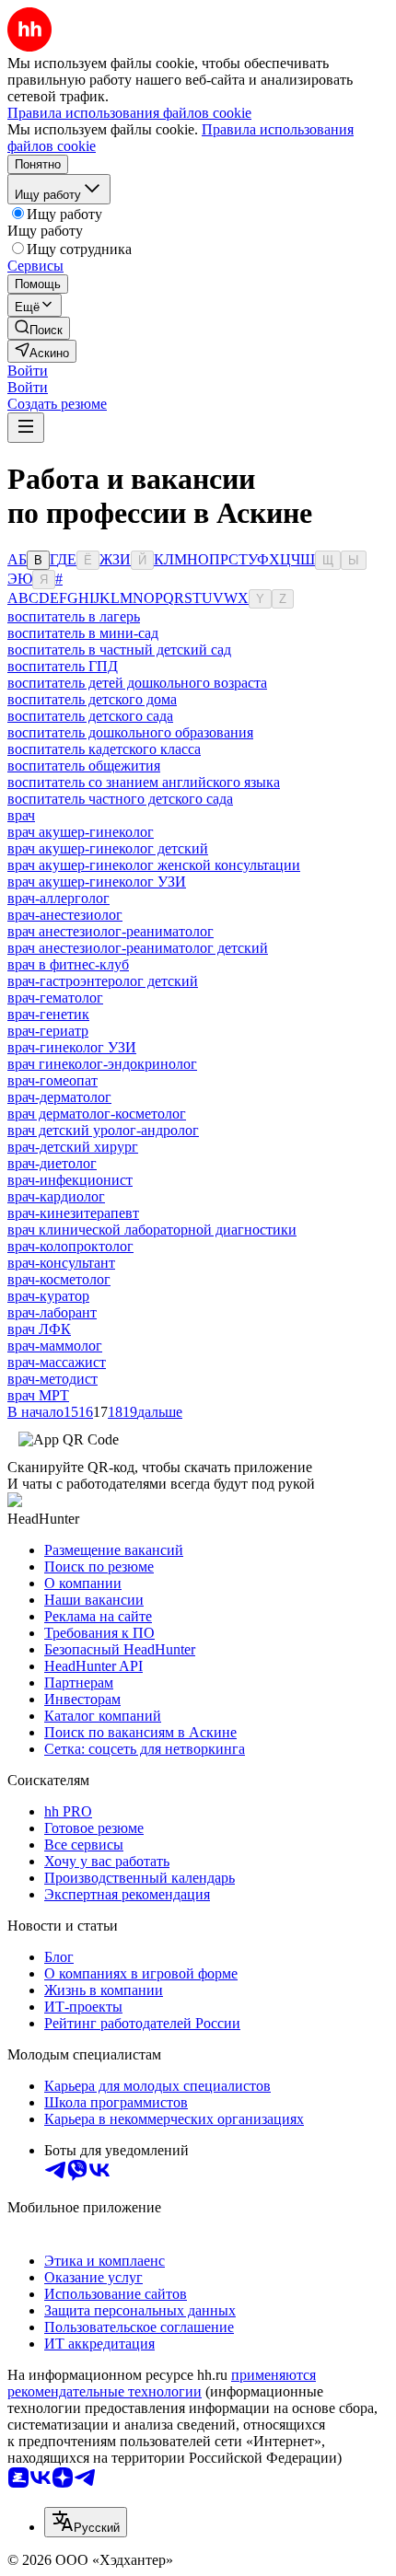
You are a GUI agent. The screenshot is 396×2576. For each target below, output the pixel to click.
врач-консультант (61, 1263)
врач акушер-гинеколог (81, 832)
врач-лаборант (52, 1312)
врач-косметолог (59, 1279)
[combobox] (86, 2522)
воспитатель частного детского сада (120, 799)
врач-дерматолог (59, 1097)
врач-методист (52, 1379)
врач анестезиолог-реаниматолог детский (138, 948)
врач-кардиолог (56, 1196)
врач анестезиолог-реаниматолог (111, 931)
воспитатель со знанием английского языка (144, 782)
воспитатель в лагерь (74, 616)
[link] (39, 328)
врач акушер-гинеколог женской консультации (154, 865)
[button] (28, 371)
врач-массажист (57, 1362)
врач (21, 815)
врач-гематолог (55, 998)
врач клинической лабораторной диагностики (152, 1230)
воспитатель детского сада (90, 716)
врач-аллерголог (58, 898)
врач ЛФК (39, 1329)
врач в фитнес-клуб (68, 964)
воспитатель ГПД (63, 666)
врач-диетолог (52, 1163)
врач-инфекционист (70, 1180)
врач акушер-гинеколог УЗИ (97, 882)
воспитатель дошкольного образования (130, 732)
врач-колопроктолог (70, 1246)
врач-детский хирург (73, 1147)
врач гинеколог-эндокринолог (102, 1064)
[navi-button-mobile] (26, 428)
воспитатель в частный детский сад (119, 650)
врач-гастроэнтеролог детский (103, 981)
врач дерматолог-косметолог (97, 1114)
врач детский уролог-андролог (103, 1130)
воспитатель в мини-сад (83, 633)
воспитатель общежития (84, 766)
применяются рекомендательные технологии (162, 2383)
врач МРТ (38, 1395)
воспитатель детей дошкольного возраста (137, 683)
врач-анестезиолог (65, 915)
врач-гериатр (48, 1031)
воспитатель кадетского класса (104, 749)
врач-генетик (48, 1014)
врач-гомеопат (52, 1080)
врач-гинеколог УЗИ (72, 1047)
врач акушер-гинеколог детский (108, 848)
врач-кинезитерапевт (73, 1213)
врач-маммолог (55, 1346)
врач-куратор (48, 1296)
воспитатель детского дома (92, 699)
